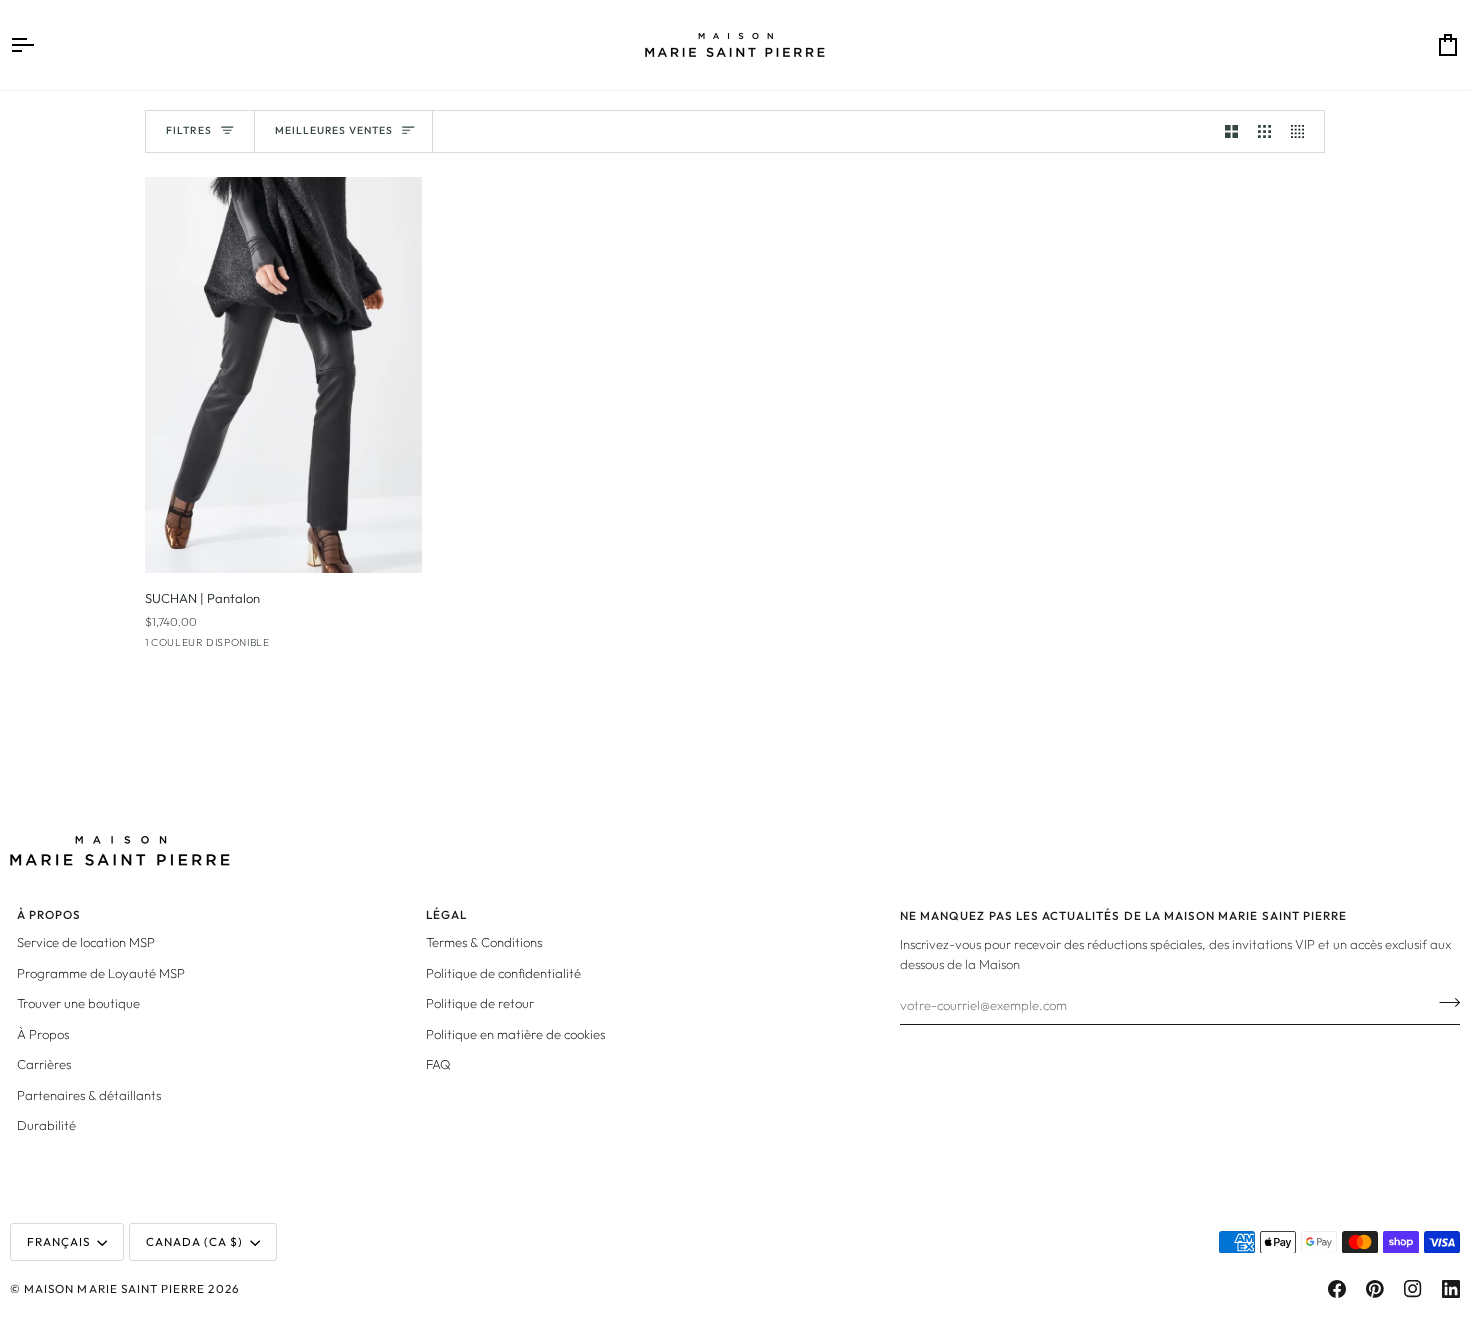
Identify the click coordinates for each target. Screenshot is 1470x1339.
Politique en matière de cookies (515, 1034)
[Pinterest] (1375, 1289)
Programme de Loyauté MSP (101, 973)
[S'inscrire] (1443, 1002)
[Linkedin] (1451, 1289)
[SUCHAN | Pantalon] (283, 375)
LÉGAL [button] (446, 914)
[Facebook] (1337, 1289)
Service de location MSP (86, 942)
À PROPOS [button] (49, 914)
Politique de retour (480, 1003)
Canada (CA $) (195, 1241)
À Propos (43, 1034)
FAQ (438, 1064)
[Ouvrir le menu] (40, 45)
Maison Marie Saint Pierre (114, 1288)
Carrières (44, 1064)
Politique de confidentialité (503, 973)
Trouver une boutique (78, 1003)
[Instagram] (1413, 1289)
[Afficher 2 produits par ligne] (1231, 131)
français (58, 1241)
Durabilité (46, 1125)
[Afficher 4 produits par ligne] (1302, 131)
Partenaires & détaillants (89, 1095)
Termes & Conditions (484, 942)
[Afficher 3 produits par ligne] (1264, 131)
